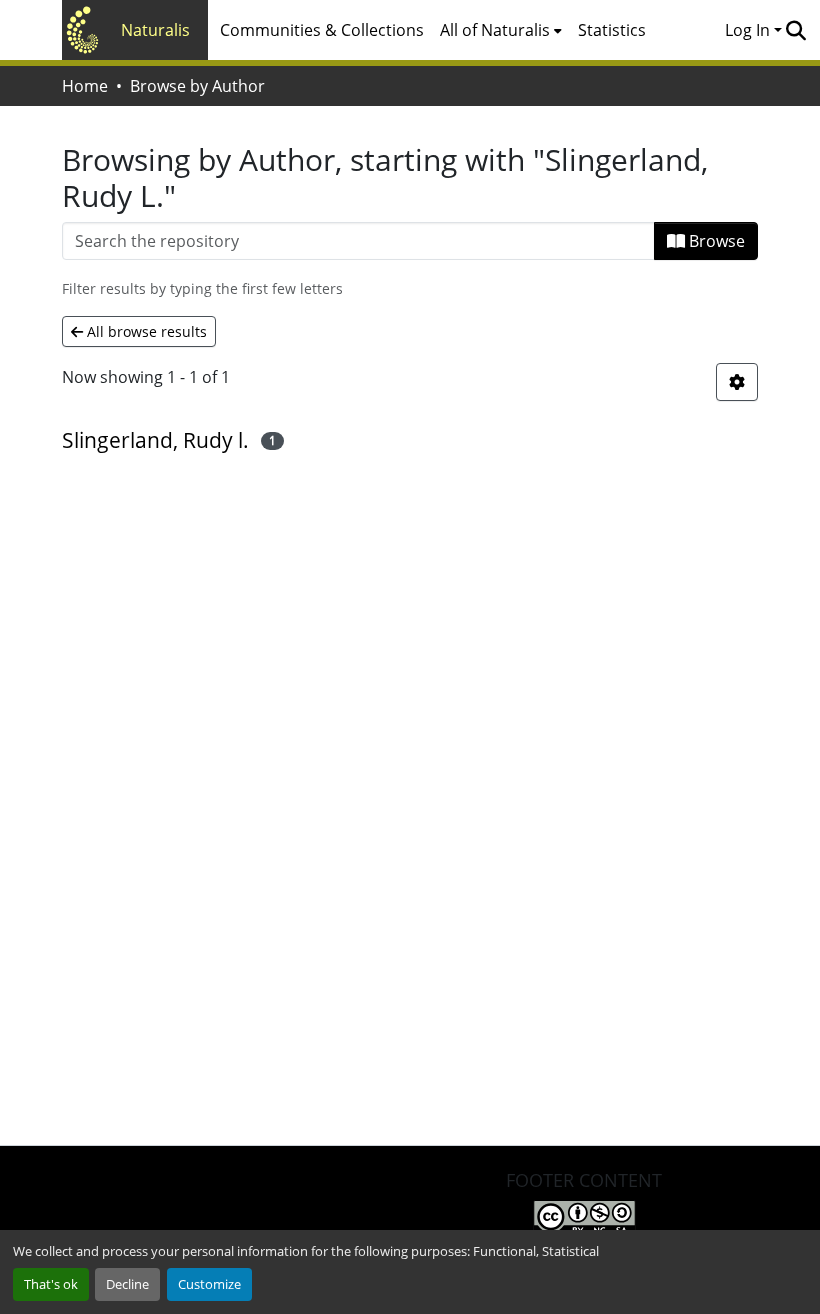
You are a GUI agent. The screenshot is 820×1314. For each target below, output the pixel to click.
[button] (795, 30)
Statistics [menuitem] (612, 30)
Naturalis (155, 30)
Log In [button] (749, 30)
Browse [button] (715, 241)
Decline (127, 1284)
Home (85, 86)
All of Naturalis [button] (495, 30)
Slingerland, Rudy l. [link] (155, 440)
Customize (209, 1284)
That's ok (51, 1284)
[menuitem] (501, 30)
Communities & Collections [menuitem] (322, 30)
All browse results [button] (145, 331)
